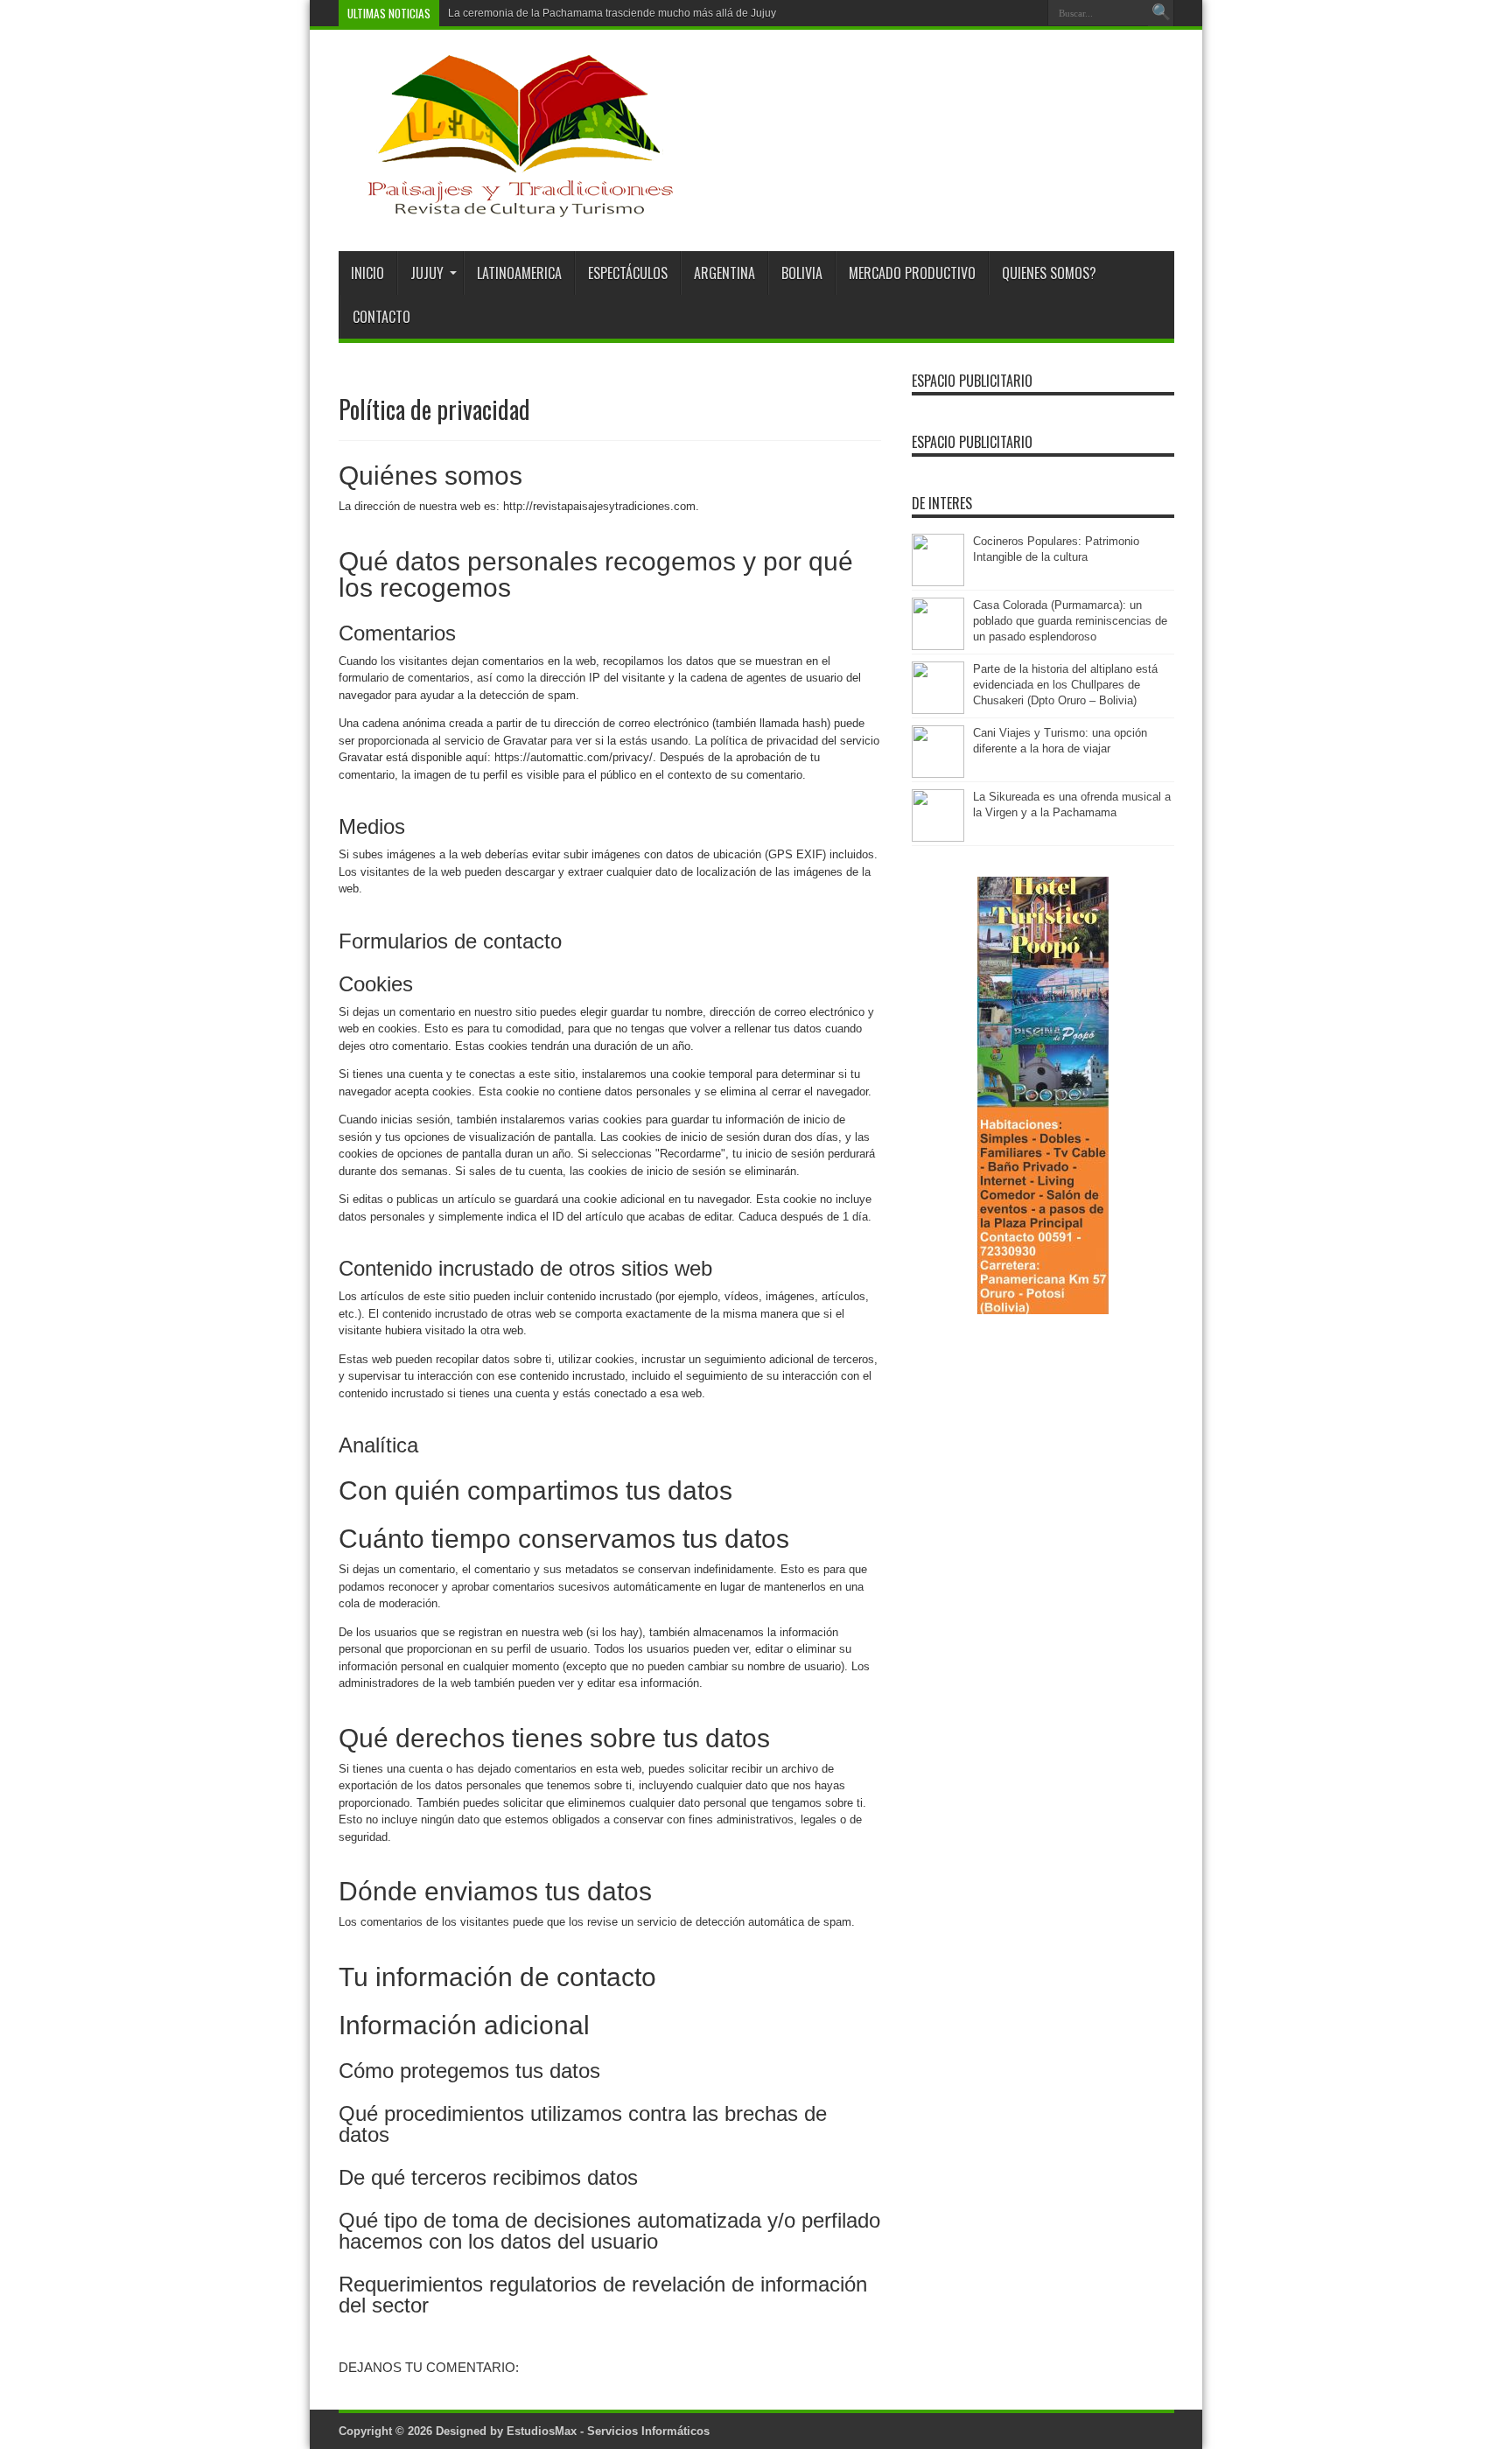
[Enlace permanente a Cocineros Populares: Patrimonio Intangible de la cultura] (938, 582)
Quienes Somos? (1049, 273)
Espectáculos (628, 273)
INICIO (367, 273)
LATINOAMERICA (519, 273)
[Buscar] (1161, 13)
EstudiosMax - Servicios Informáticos (608, 2431)
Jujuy (427, 273)
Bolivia (802, 273)
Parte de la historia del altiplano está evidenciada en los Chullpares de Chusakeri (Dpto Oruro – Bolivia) (1065, 685)
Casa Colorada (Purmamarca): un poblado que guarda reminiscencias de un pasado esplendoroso (1070, 621)
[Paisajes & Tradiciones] (507, 207)
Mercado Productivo (912, 273)
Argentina (724, 273)
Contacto (381, 317)
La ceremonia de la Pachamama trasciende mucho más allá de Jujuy (612, 13)
